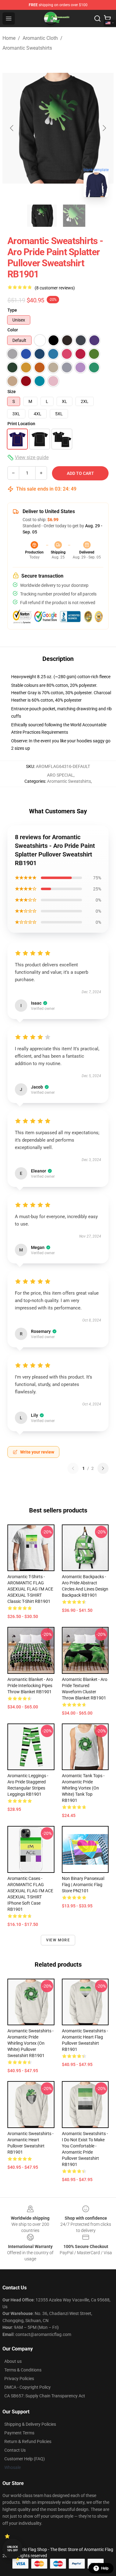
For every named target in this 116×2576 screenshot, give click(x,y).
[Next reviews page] (103, 1468)
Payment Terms (19, 2433)
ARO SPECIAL (60, 775)
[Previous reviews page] (73, 1468)
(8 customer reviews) (55, 288)
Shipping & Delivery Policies (30, 2424)
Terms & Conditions (23, 2370)
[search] (97, 19)
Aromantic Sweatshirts (27, 48)
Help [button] (105, 2568)
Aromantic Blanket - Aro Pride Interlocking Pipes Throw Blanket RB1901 (30, 1686)
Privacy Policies (19, 2379)
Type (12, 310)
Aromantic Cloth (40, 38)
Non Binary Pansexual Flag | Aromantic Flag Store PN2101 (83, 1885)
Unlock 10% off (13, 2549)
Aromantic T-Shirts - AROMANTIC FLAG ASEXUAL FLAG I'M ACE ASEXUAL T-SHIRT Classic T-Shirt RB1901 (30, 1589)
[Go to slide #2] (74, 216)
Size (12, 392)
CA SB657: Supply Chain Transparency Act (45, 2396)
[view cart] (107, 19)
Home (9, 38)
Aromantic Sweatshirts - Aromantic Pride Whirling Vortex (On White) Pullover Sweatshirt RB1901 (30, 2043)
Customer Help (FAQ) (25, 2459)
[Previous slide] (12, 128)
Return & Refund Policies (28, 2441)
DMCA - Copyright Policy (28, 2387)
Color (13, 330)
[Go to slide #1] (42, 216)
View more (58, 1940)
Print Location (21, 424)
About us (13, 2361)
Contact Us (15, 2450)
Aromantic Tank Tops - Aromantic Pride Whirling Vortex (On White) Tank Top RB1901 (83, 1788)
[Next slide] (104, 128)
